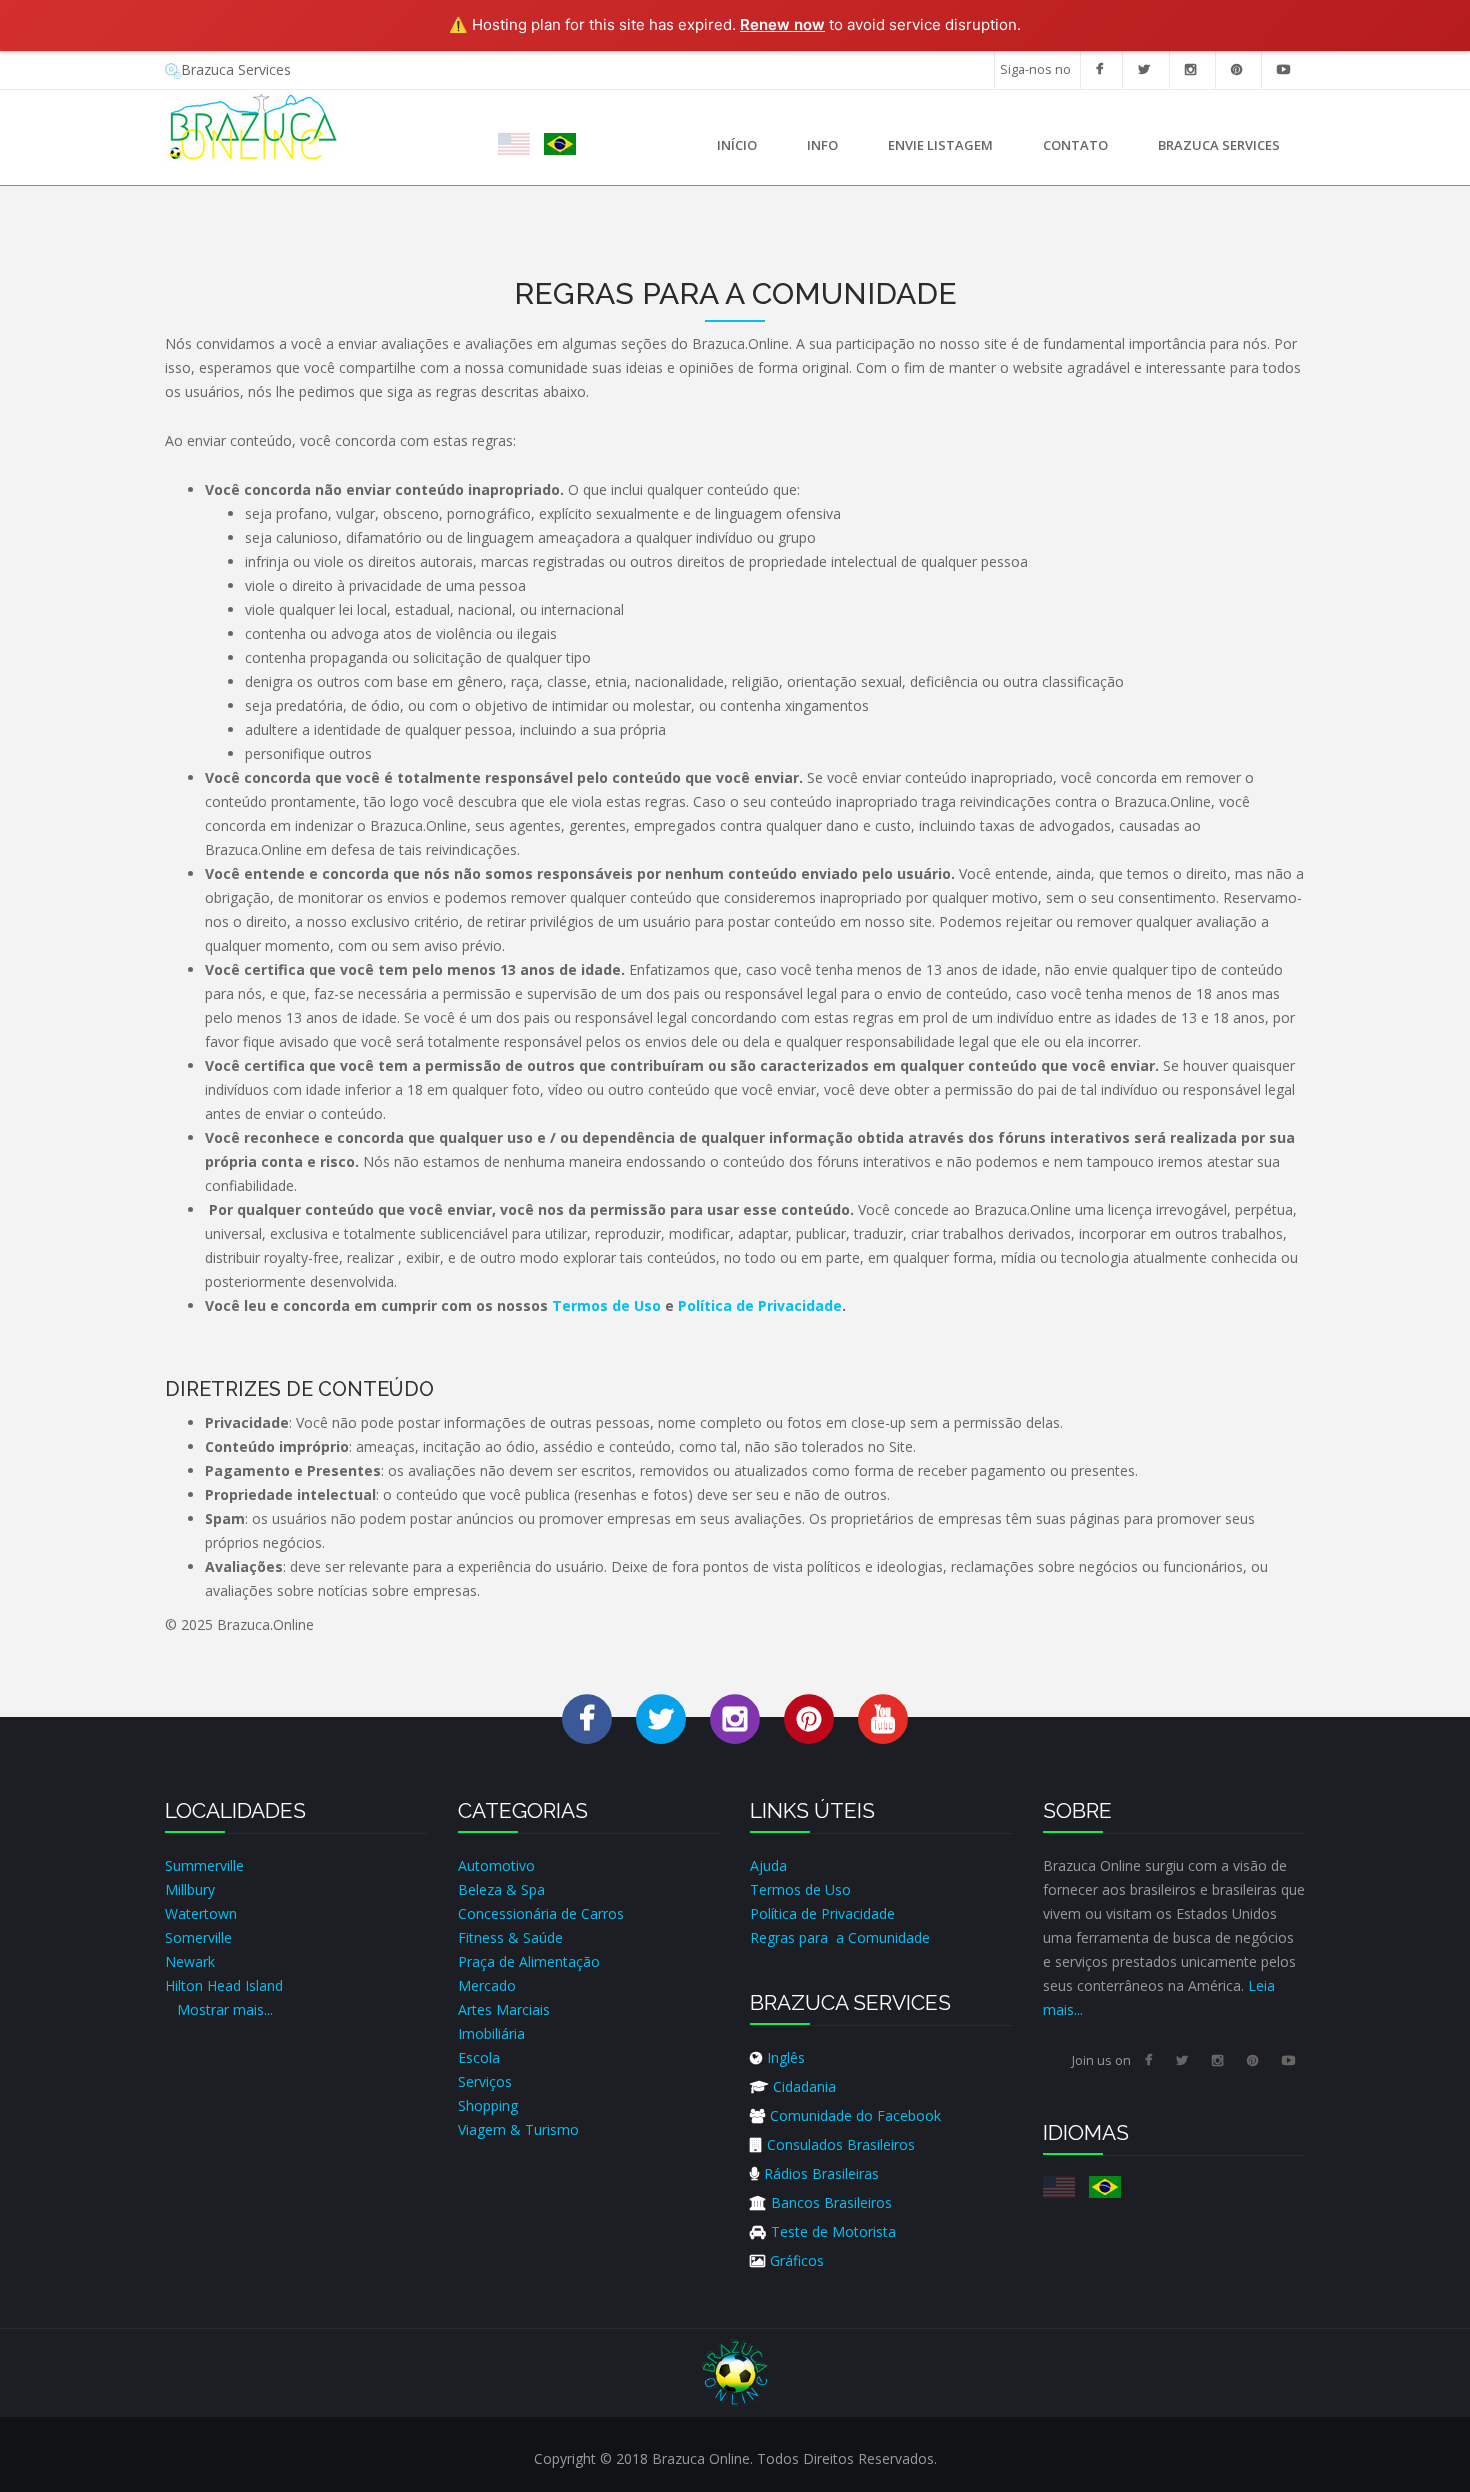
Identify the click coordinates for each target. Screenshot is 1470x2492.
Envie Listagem (940, 145)
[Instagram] (1190, 69)
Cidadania (804, 2086)
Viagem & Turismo (518, 2129)
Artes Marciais (504, 2009)
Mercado (487, 1985)
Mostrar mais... (225, 2009)
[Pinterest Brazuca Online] (809, 1717)
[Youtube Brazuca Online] (883, 1717)
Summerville (204, 1865)
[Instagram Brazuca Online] (735, 1717)
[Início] (253, 125)
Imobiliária (491, 2033)
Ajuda (768, 1865)
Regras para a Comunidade (840, 1937)
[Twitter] (1144, 69)
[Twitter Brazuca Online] (661, 1717)
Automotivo (496, 1865)
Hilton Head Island (224, 1985)
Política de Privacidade (760, 1305)
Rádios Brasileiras (821, 2173)
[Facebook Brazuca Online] (587, 1717)
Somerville (198, 1937)
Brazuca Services (236, 69)
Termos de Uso (606, 1305)
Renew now (782, 24)
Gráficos (797, 2260)
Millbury (190, 1889)
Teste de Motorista (833, 2231)
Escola (479, 2057)
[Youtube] (1283, 69)
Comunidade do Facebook (855, 2115)
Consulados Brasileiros (841, 2144)
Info (810, 150)
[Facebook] (1099, 69)
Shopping (488, 2105)
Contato (1075, 145)
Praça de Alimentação (529, 1961)
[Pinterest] (1236, 69)
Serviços (485, 2081)
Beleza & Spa (501, 1889)
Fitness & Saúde (510, 1937)
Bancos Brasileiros (831, 2202)
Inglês (786, 2057)
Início (737, 145)
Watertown (201, 1913)
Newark (190, 1961)
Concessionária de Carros (541, 1913)
